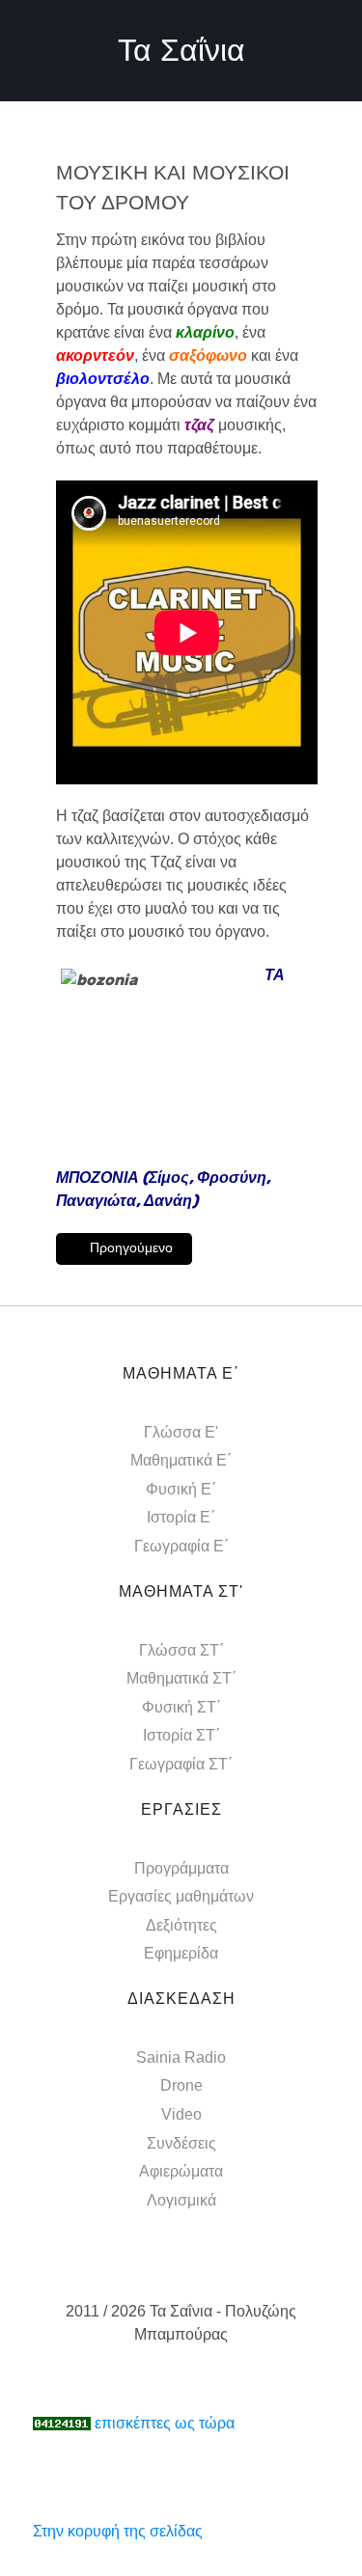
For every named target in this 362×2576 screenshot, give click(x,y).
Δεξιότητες (181, 1925)
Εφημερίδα (181, 1953)
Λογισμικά (181, 2200)
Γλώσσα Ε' (181, 1432)
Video (181, 2114)
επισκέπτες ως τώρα (165, 2423)
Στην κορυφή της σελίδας (118, 2531)
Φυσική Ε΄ (181, 1489)
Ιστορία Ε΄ (181, 1517)
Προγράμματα (181, 1868)
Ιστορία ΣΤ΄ (181, 1735)
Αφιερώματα (181, 2171)
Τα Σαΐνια (181, 50)
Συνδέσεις (181, 2143)
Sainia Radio (181, 2057)
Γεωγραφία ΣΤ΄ (181, 1764)
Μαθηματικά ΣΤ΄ (181, 1678)
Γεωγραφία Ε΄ (181, 1546)
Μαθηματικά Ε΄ (181, 1460)
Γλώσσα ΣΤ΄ (181, 1650)
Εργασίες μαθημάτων (181, 1896)
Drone (181, 2085)
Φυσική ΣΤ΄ (181, 1707)
